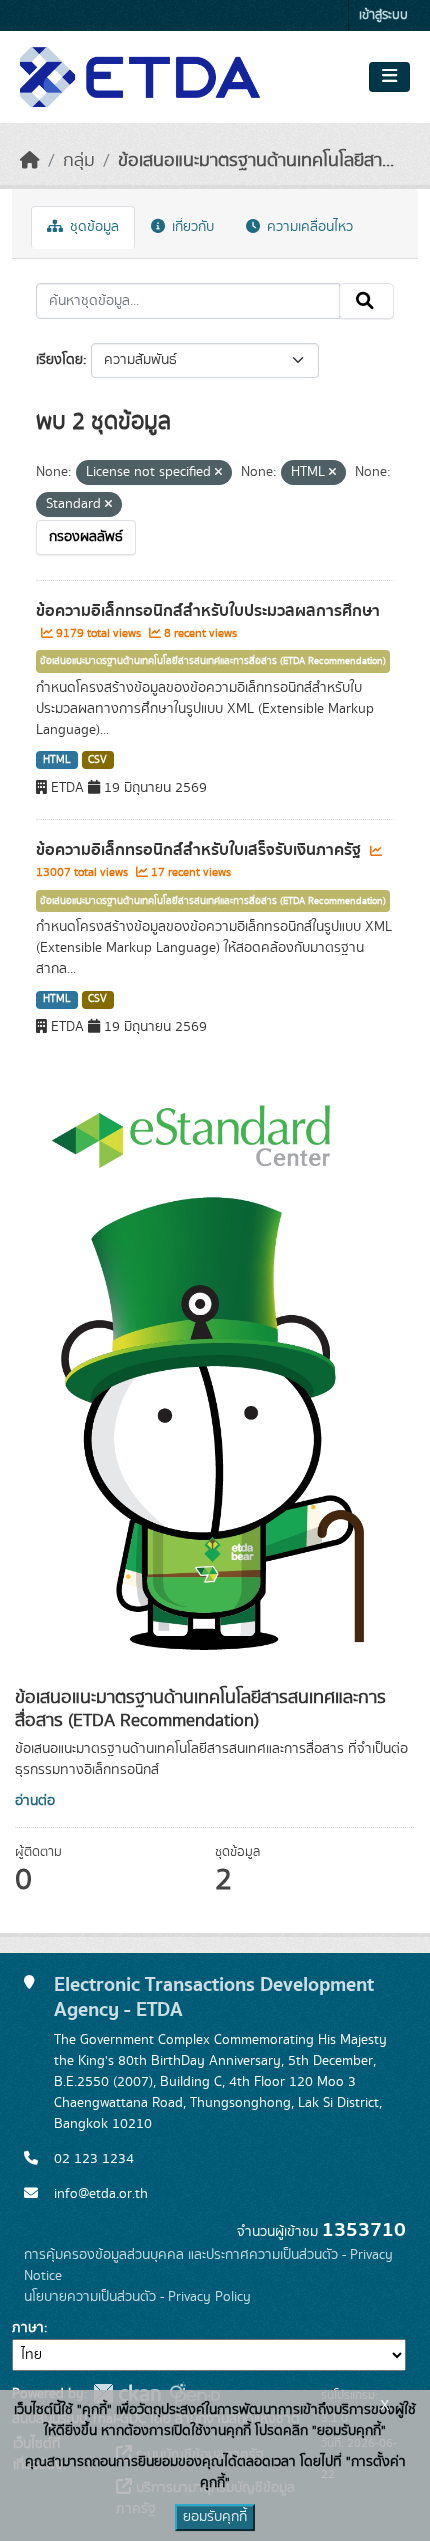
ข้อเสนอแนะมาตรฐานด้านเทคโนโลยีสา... (256, 161)
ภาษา (28, 2328)
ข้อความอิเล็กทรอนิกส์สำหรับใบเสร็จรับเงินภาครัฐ (200, 850)
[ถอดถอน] (218, 473)
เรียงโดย (59, 360)
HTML (57, 760)
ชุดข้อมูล (92, 227)
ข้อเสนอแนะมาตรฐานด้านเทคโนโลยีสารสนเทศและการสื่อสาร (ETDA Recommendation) (213, 661)
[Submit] (366, 301)
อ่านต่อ (35, 1801)
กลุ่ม (79, 161)
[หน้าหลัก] (30, 161)
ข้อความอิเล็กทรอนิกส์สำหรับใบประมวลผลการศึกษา (208, 611)
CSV (97, 760)
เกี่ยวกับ (191, 227)
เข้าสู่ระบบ (383, 15)
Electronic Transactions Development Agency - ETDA (214, 1997)
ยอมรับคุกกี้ (215, 2517)
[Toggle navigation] (389, 77)
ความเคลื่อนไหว (308, 227)
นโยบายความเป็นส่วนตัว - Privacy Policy (137, 2297)
